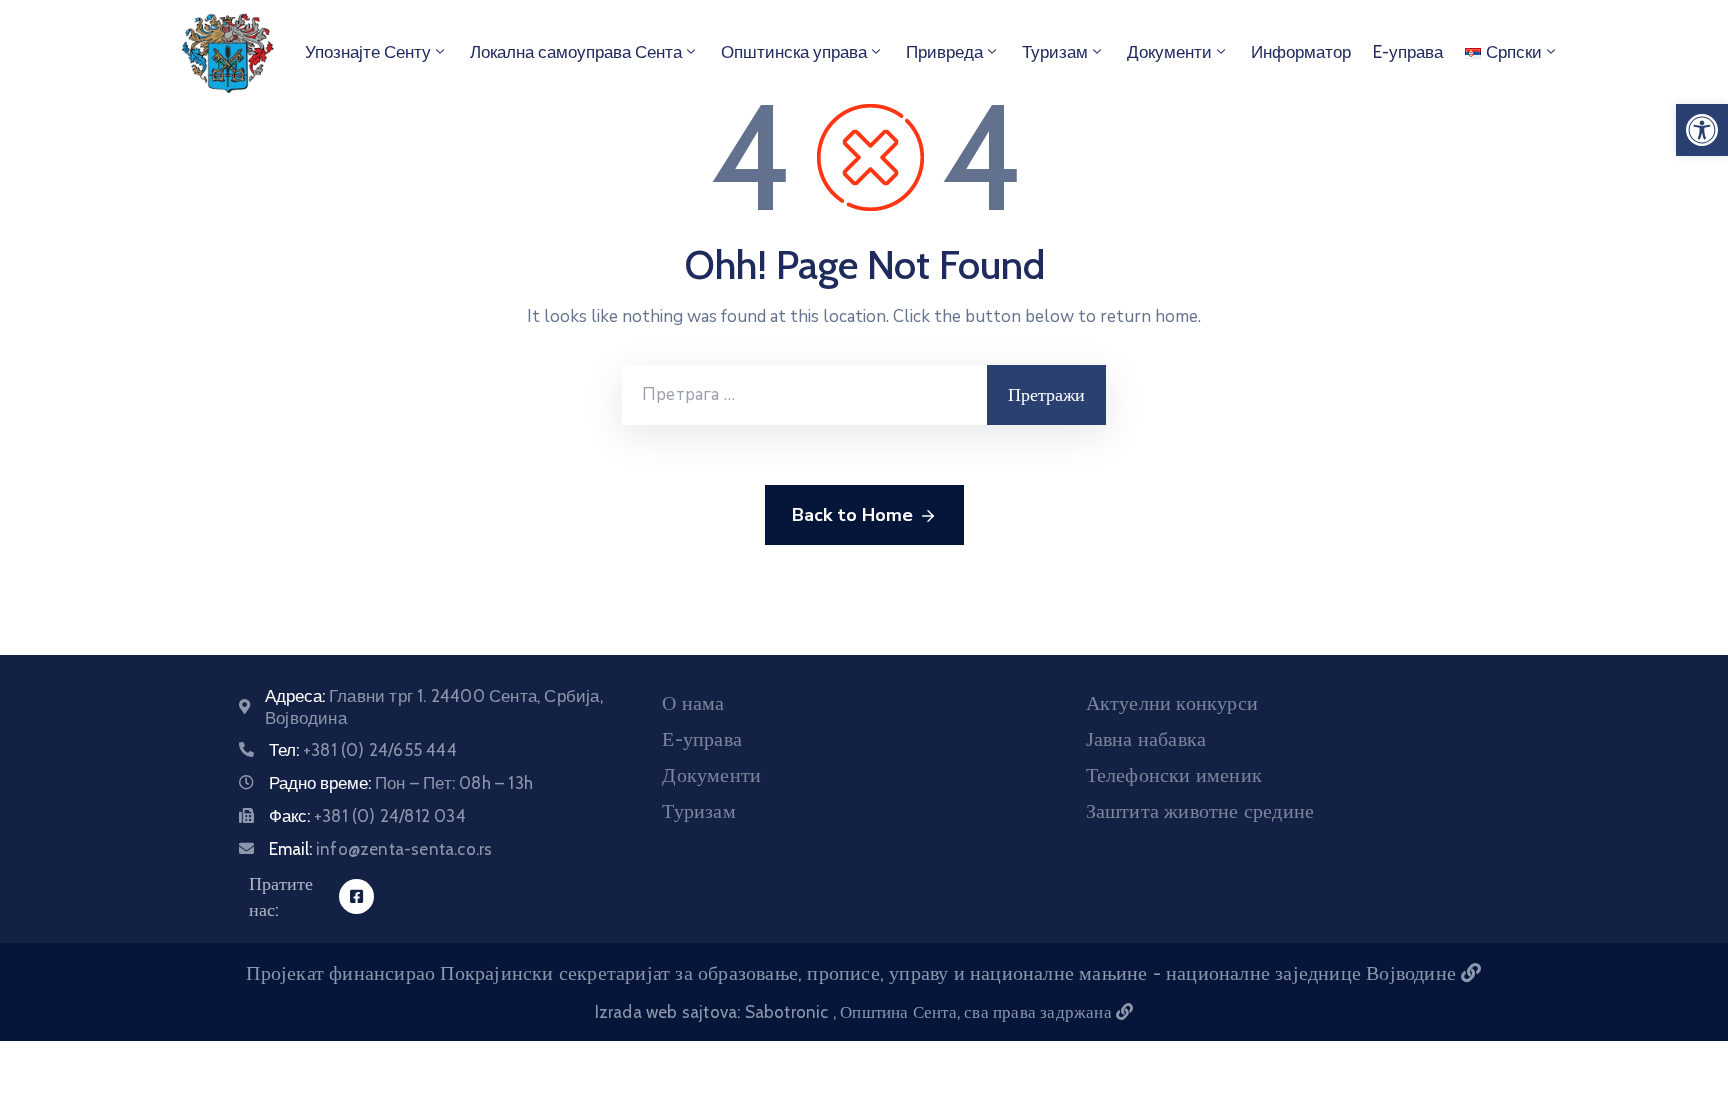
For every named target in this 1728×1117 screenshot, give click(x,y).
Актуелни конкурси (1172, 703)
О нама (693, 703)
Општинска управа (794, 52)
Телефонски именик (1174, 775)
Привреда (944, 52)
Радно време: (401, 783)
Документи (1169, 52)
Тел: (363, 750)
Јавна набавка (1146, 739)
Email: (380, 849)
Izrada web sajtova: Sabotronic (714, 1012)
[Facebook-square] (356, 896)
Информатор (1301, 52)
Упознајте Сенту (368, 52)
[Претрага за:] (804, 395)
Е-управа (702, 739)
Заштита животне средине (1200, 811)
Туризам (1055, 52)
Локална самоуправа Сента (576, 52)
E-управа (1408, 52)
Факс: (367, 816)
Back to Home (852, 515)
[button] (1702, 130)
